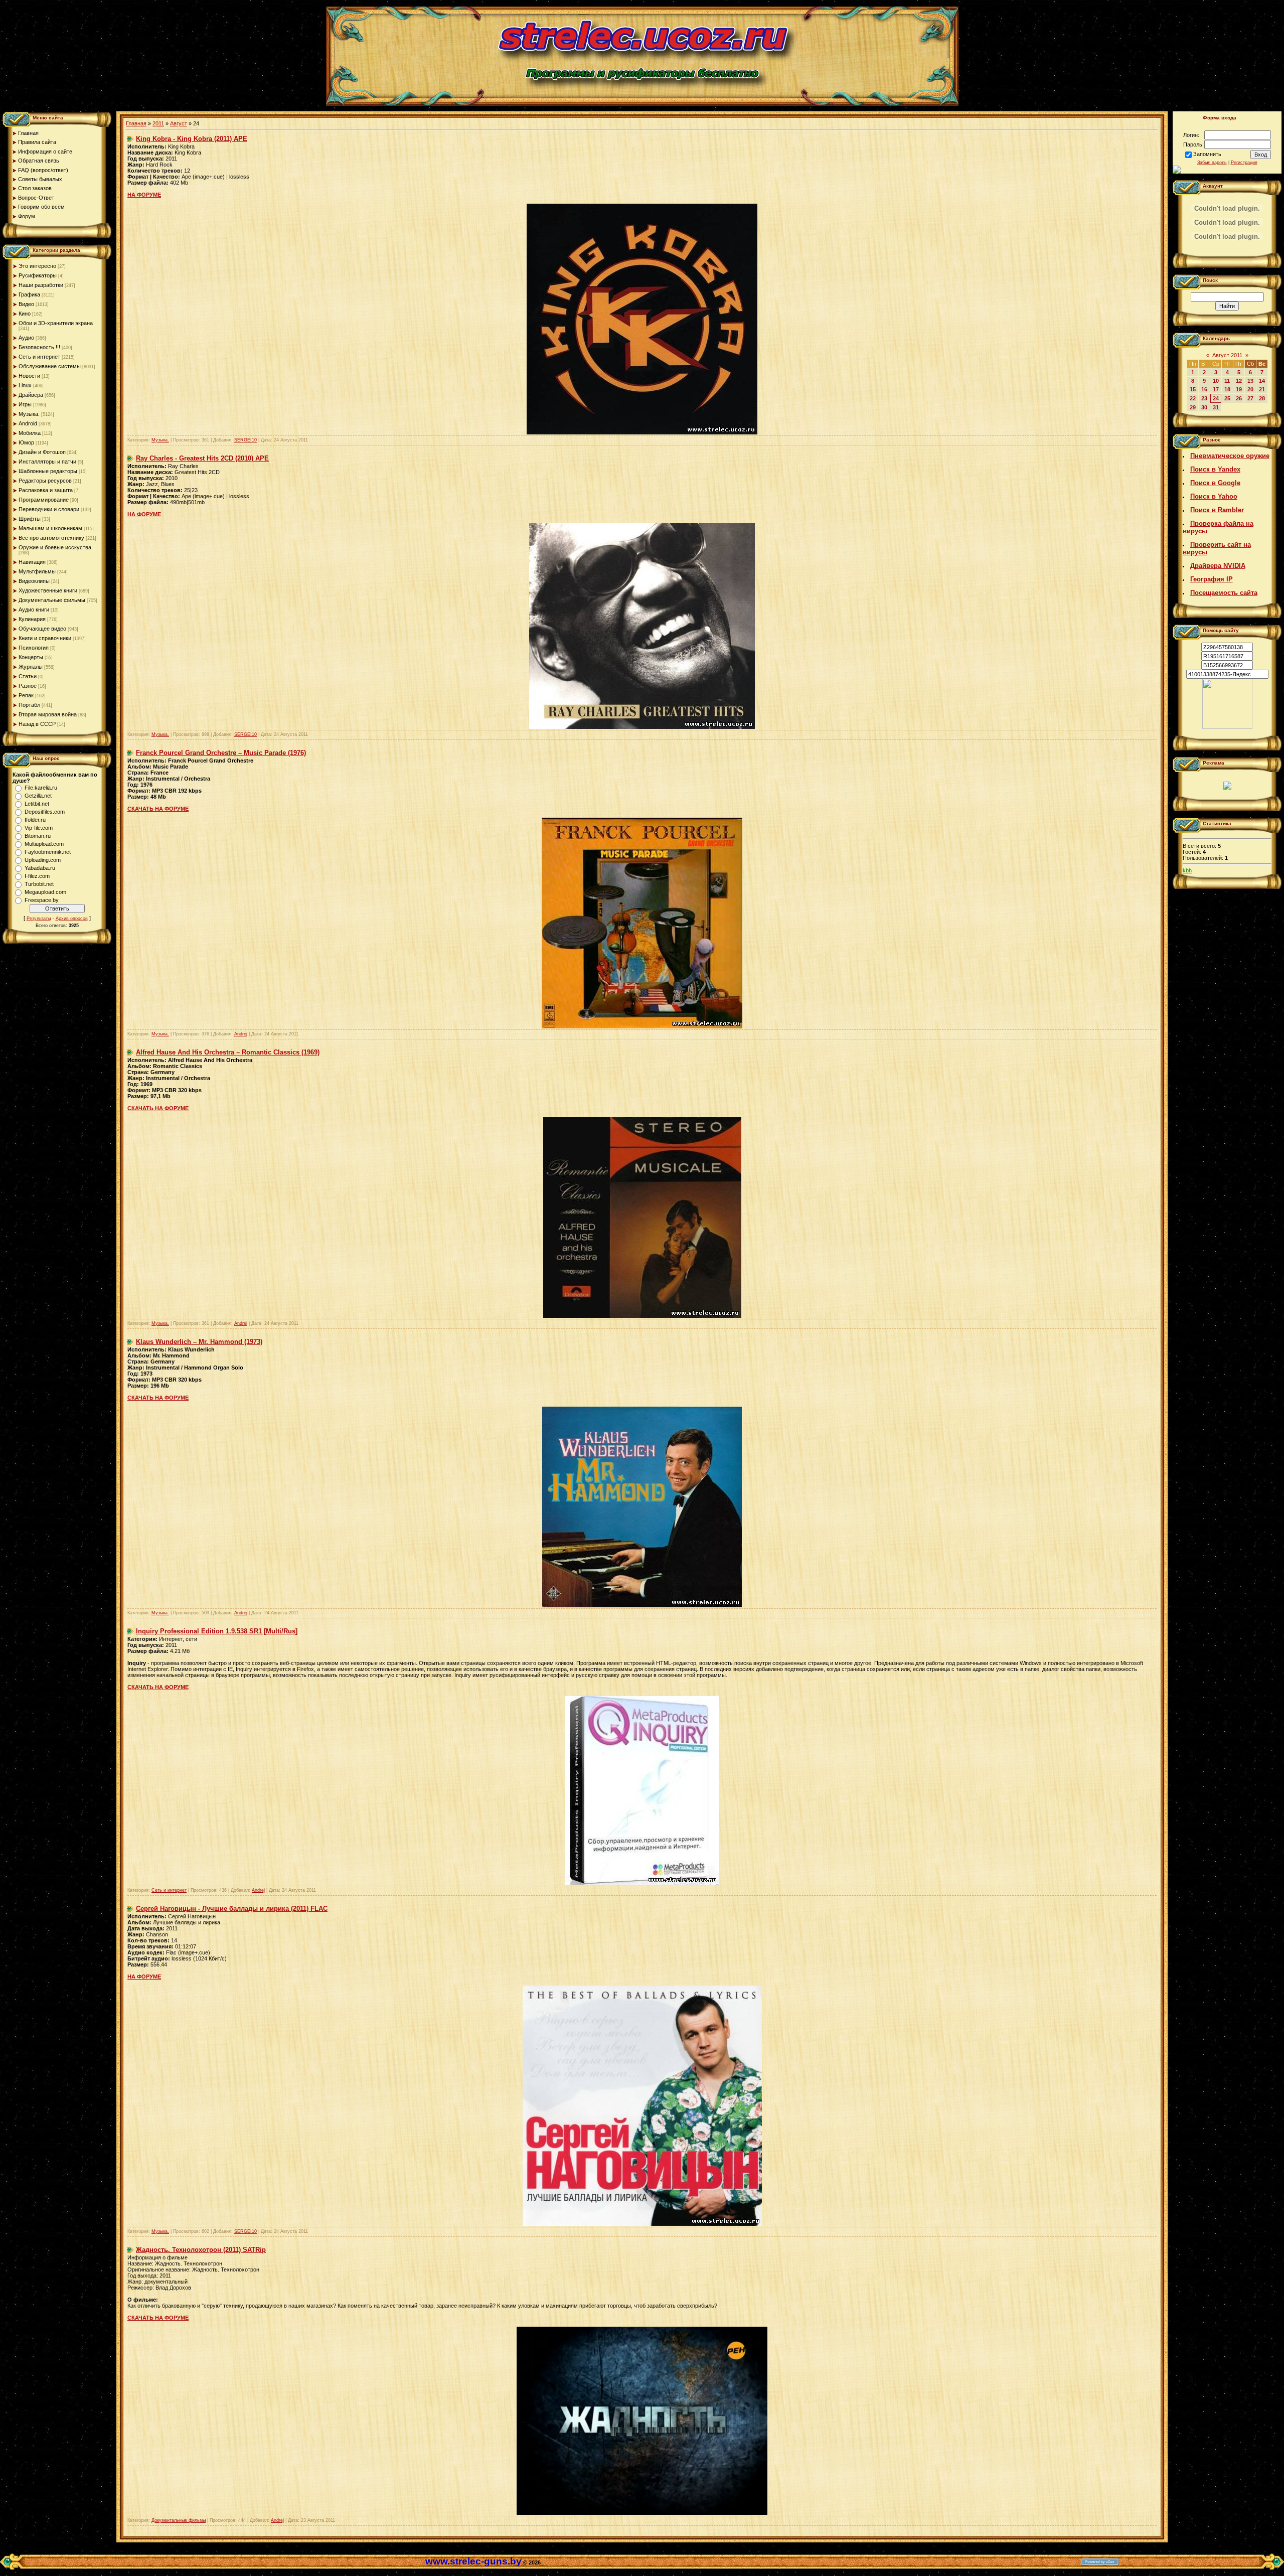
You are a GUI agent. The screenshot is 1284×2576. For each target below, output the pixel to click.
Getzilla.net (38, 796)
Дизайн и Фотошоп (42, 452)
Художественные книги (48, 590)
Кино (25, 314)
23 (1204, 398)
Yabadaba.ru (40, 868)
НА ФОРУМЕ (144, 195)
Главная (136, 123)
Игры (25, 404)
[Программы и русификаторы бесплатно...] (1227, 727)
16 (1204, 389)
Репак (26, 695)
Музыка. (29, 414)
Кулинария (32, 619)
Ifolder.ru (35, 820)
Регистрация (1244, 163)
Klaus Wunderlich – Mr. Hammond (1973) (199, 1342)
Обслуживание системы (50, 366)
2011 (158, 123)
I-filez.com (37, 876)
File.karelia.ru (41, 788)
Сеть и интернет (39, 357)
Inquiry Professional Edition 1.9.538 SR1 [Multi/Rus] (217, 1631)
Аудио (26, 338)
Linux (25, 385)
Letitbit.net (37, 804)
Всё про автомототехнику (51, 538)
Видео (26, 304)
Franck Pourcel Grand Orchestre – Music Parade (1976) (221, 753)
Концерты (31, 657)
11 (1227, 381)
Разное (28, 686)
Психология (34, 648)
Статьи (28, 676)
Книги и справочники (45, 638)
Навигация (32, 562)
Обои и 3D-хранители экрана (56, 323)
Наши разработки (41, 285)
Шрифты (30, 519)
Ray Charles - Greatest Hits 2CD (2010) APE (202, 458)
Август (179, 123)
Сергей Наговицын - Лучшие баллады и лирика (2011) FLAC (232, 1909)
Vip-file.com (39, 828)
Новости (29, 376)
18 (1227, 389)
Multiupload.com (44, 844)
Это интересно (37, 266)
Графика (29, 294)
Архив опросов (72, 919)
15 (1193, 389)
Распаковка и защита (46, 490)
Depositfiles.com (45, 812)
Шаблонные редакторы (48, 471)
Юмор (26, 442)
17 (1216, 389)
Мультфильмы (37, 571)
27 (1250, 398)
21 (1262, 389)
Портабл (29, 705)
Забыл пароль (1212, 163)
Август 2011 (1227, 355)
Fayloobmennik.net (48, 852)
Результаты (39, 919)
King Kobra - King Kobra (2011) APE (192, 139)
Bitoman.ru (38, 836)
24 (1216, 398)
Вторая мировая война (48, 714)
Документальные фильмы (52, 600)
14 (1262, 381)
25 (1227, 398)
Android (28, 423)
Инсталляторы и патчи (47, 462)
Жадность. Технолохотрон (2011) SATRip (201, 2250)
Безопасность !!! (39, 347)
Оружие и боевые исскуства (55, 547)
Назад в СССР (37, 724)
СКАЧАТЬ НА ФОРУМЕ (158, 809)
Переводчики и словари (49, 509)
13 (1250, 381)
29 (1193, 407)
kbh (1187, 870)
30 (1204, 407)
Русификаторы (38, 275)
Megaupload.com (45, 892)
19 (1239, 389)
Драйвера (31, 395)
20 (1250, 389)
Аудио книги (34, 610)
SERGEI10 (246, 440)
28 (1262, 398)
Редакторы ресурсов (45, 481)
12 (1239, 381)
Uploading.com (43, 860)
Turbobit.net (39, 884)
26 (1239, 398)
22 (1193, 398)
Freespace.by (42, 900)
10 (1216, 381)
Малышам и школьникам (50, 528)
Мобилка (30, 433)
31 (1216, 407)
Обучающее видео (42, 629)
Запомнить (1207, 154)
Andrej (241, 1034)
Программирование (44, 500)
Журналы (31, 667)
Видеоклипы (34, 581)
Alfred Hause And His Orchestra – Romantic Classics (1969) (228, 1052)
